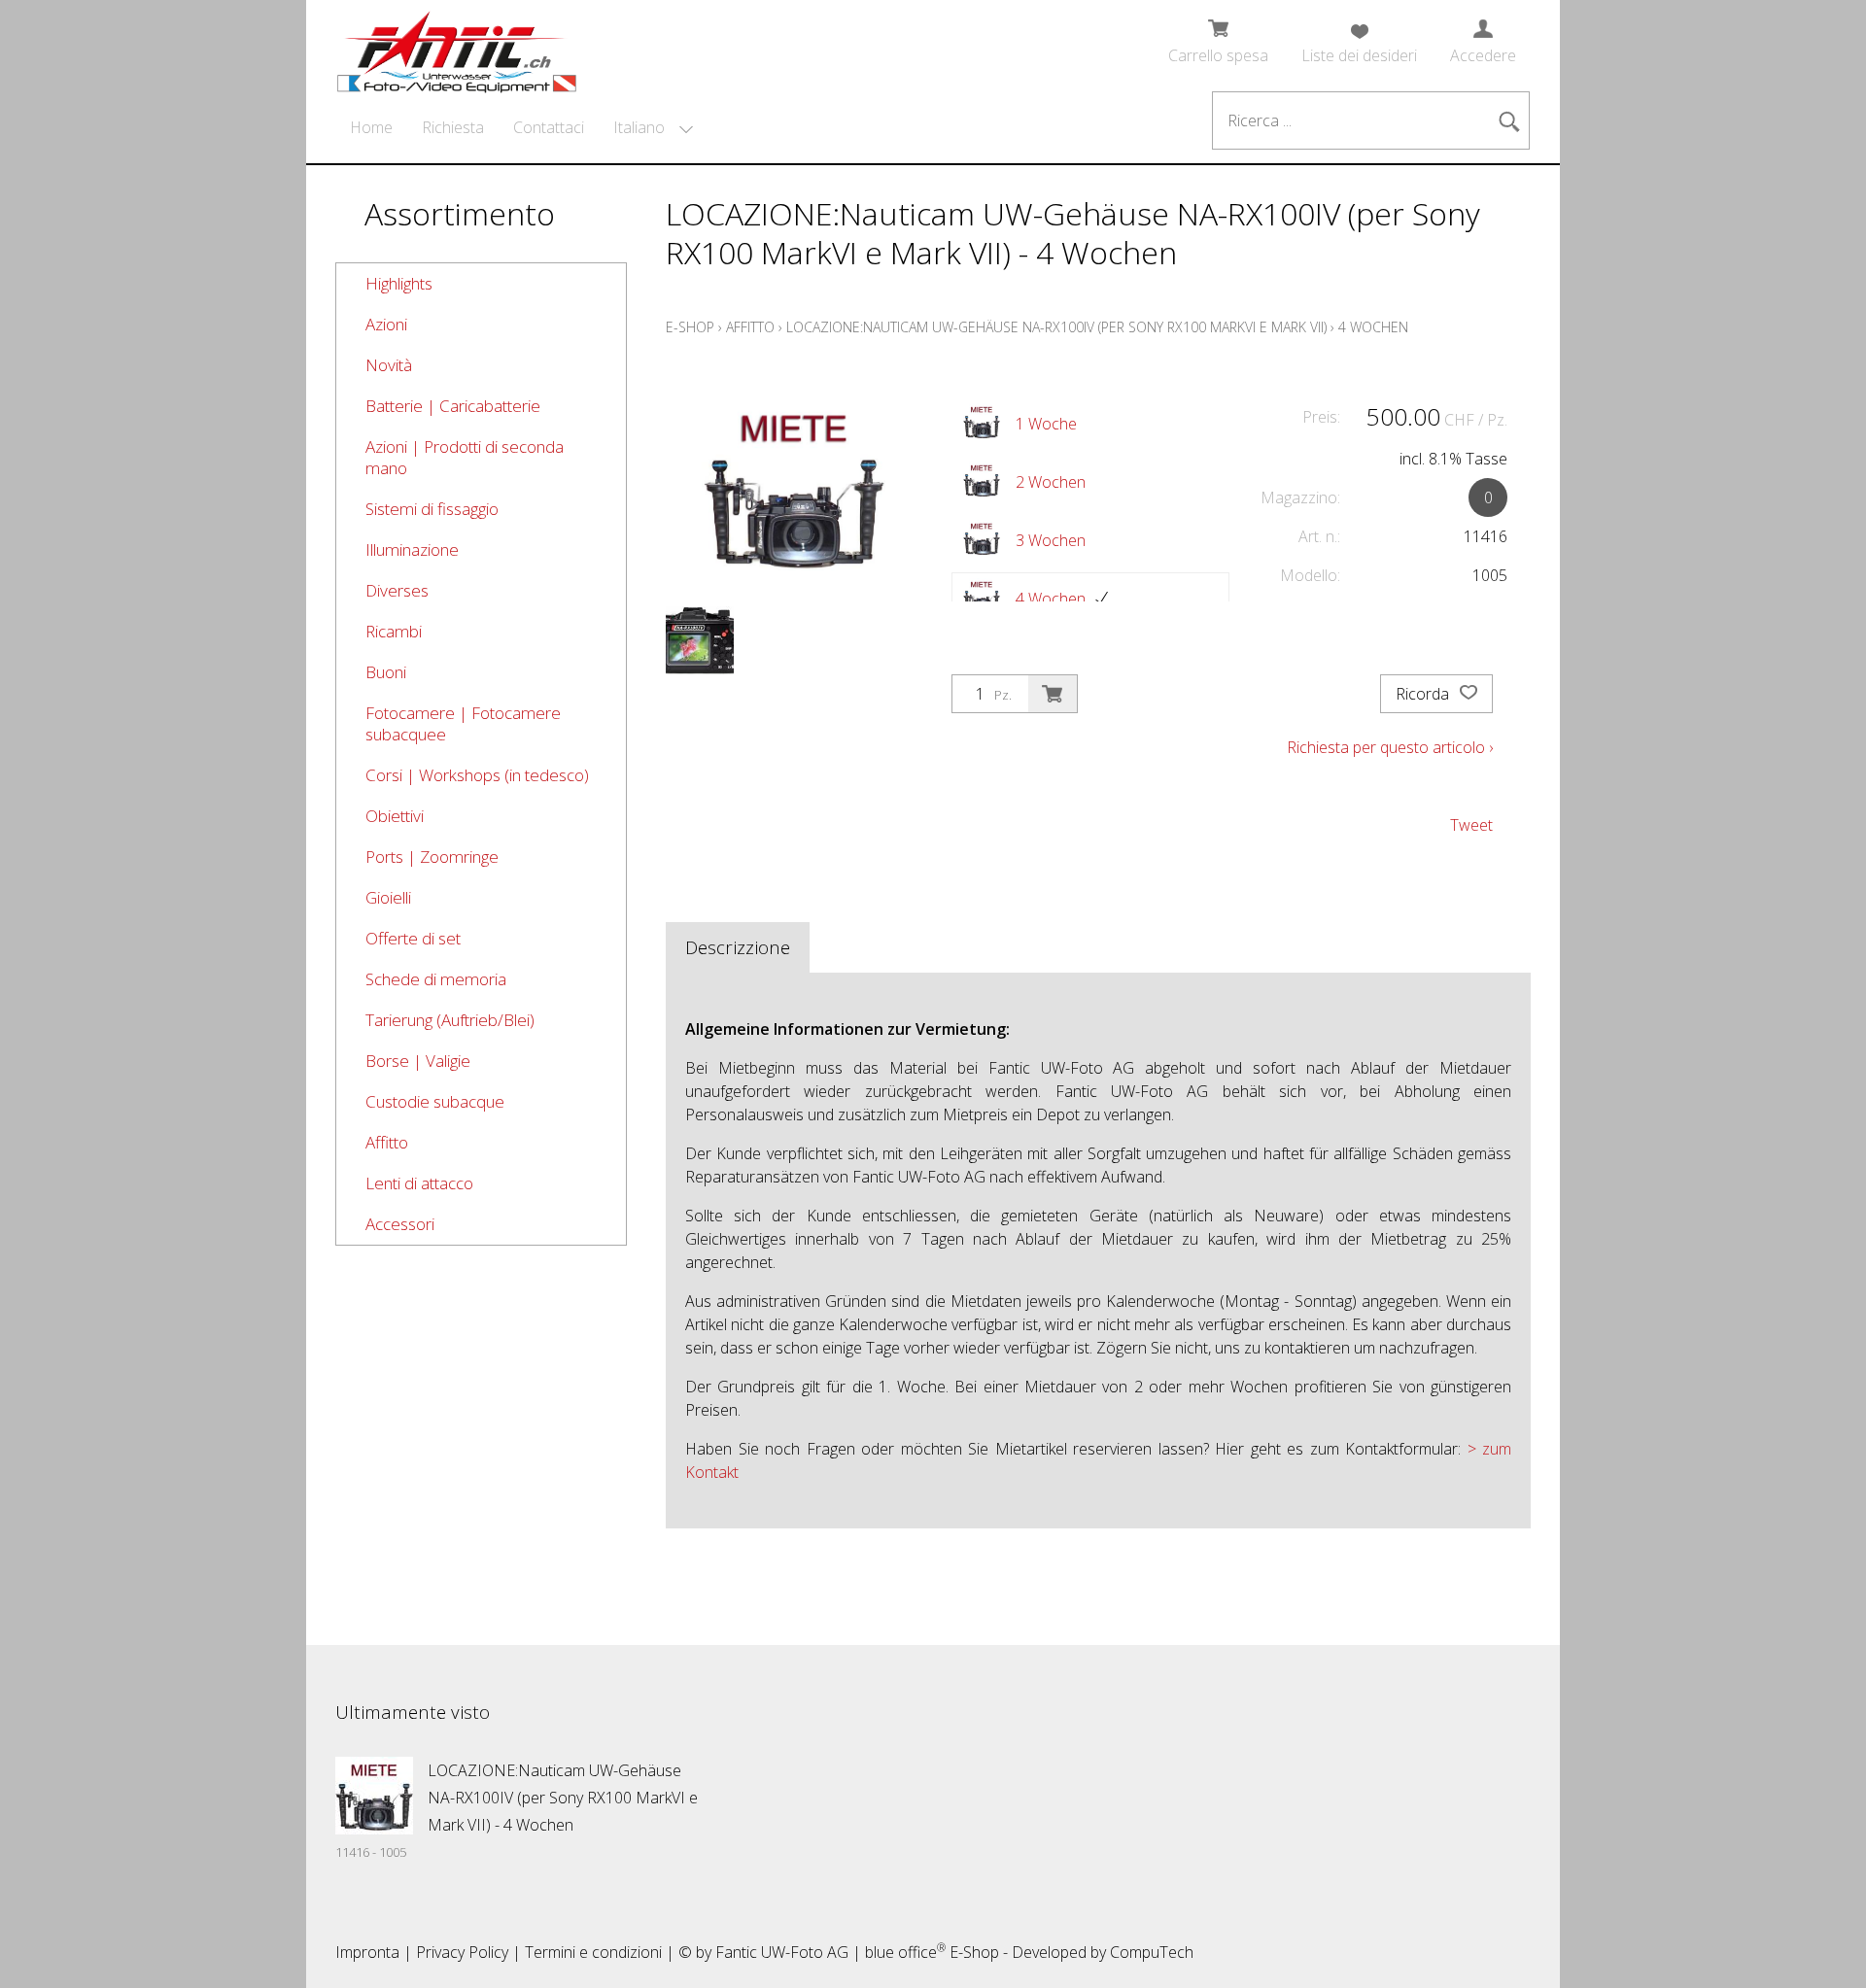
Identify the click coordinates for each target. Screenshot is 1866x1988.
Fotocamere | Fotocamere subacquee (463, 723)
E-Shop (690, 327)
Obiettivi (395, 816)
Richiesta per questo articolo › (1390, 747)
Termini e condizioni (593, 1952)
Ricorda (1424, 694)
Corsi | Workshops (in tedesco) (477, 775)
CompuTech (1152, 1952)
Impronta (367, 1952)
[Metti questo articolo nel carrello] (1053, 694)
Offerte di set (413, 938)
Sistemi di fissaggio (432, 509)
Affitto (387, 1142)
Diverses (397, 590)
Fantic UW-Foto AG (782, 1952)
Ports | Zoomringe (432, 857)
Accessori (400, 1224)
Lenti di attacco (419, 1183)
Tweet (1471, 825)
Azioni (386, 324)
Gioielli (388, 897)
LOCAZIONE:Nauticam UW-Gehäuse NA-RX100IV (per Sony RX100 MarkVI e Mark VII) (1056, 327)
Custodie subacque (435, 1101)
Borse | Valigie (418, 1061)
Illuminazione (412, 549)
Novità (389, 365)
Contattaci (549, 127)
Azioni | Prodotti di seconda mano (465, 457)
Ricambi (394, 631)
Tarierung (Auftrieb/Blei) (450, 1020)
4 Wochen (1373, 327)
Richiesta (453, 127)
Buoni (386, 672)
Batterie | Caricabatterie (453, 406)
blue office (905, 1952)
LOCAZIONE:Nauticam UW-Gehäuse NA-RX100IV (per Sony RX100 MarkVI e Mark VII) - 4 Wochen (563, 1798)
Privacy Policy (462, 1952)
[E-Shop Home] (457, 46)
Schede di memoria (436, 979)
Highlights (399, 283)
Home (371, 127)
